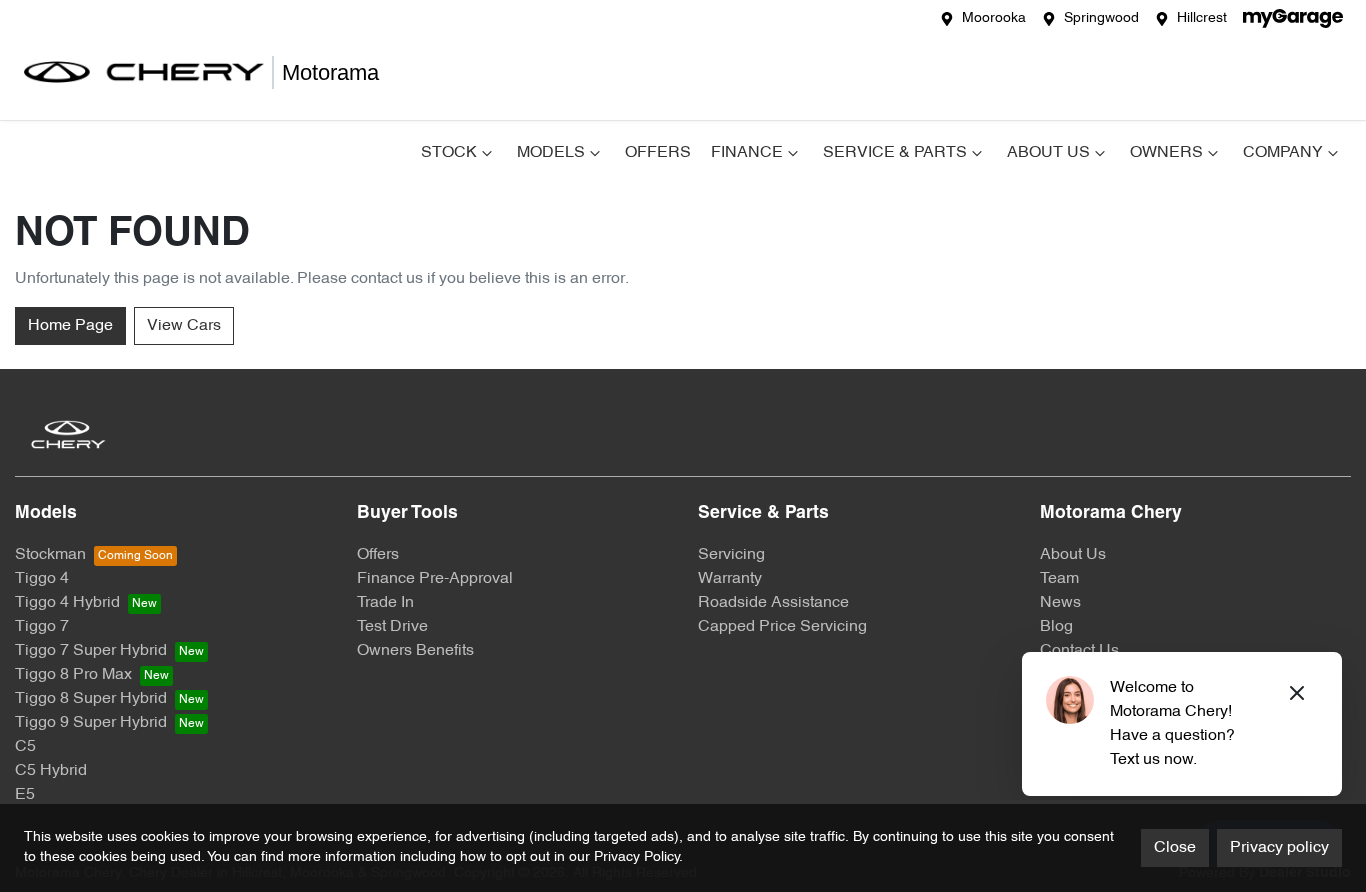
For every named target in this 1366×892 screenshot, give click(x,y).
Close (1175, 848)
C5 (25, 747)
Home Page (70, 326)
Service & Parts (895, 153)
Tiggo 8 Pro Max (73, 675)
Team (1059, 579)
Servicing (731, 555)
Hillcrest (1202, 18)
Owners (1166, 153)
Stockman (50, 555)
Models (551, 153)
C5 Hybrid (51, 771)
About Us (1048, 153)
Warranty (730, 579)
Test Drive (392, 627)
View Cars (184, 326)
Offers (658, 153)
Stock (449, 153)
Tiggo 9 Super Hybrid (91, 723)
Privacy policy (1279, 848)
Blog (1056, 627)
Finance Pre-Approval (435, 579)
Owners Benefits (415, 651)
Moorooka (994, 18)
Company (1283, 153)
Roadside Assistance (773, 603)
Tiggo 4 (42, 579)
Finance (747, 153)
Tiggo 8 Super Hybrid (91, 699)
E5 (25, 795)
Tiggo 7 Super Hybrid (91, 651)
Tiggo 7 (42, 627)
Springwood (1101, 18)
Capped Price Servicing (782, 627)
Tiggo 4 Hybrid (67, 603)
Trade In (385, 603)
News (1060, 603)
